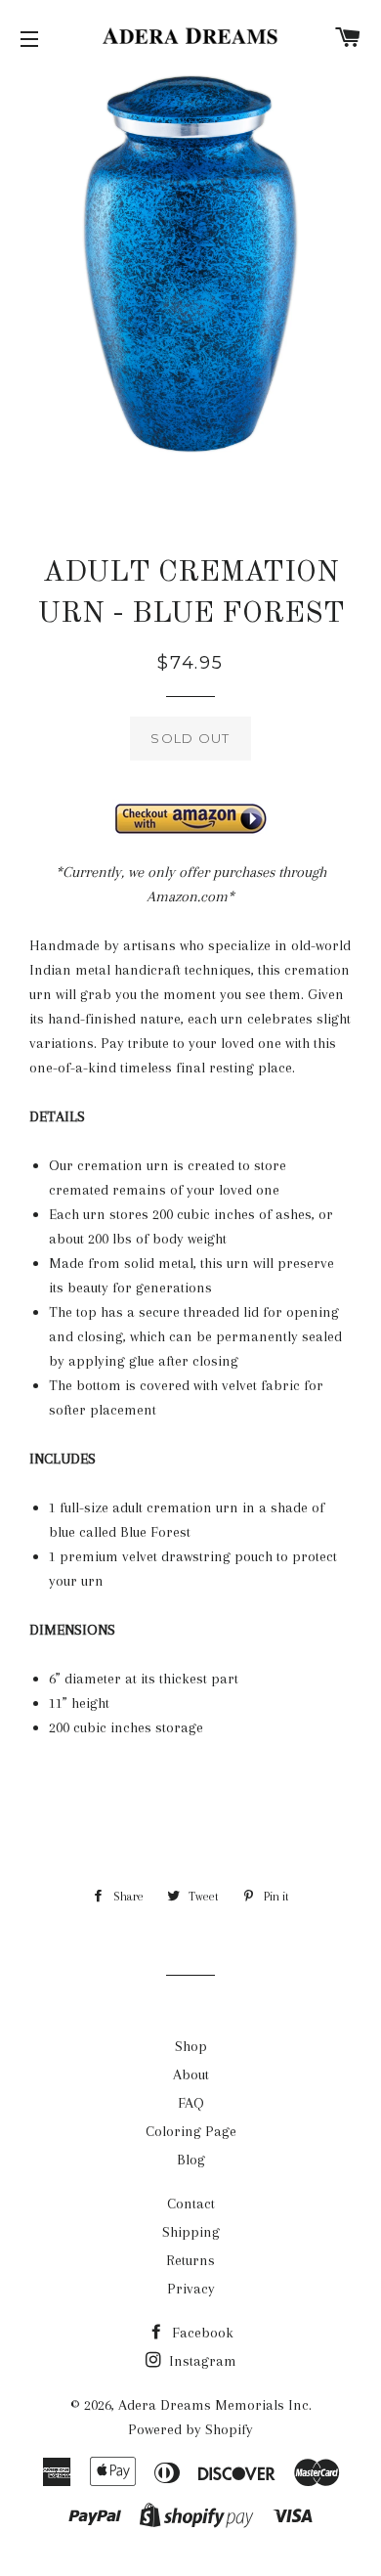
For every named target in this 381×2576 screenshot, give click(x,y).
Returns (190, 2260)
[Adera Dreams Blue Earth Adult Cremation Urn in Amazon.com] (190, 818)
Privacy (191, 2289)
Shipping (191, 2232)
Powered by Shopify (190, 2429)
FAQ (191, 2103)
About (191, 2074)
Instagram (201, 2361)
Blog (191, 2160)
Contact (191, 2204)
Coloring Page (191, 2131)
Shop (191, 2046)
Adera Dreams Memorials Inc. (215, 2405)
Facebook (201, 2333)
